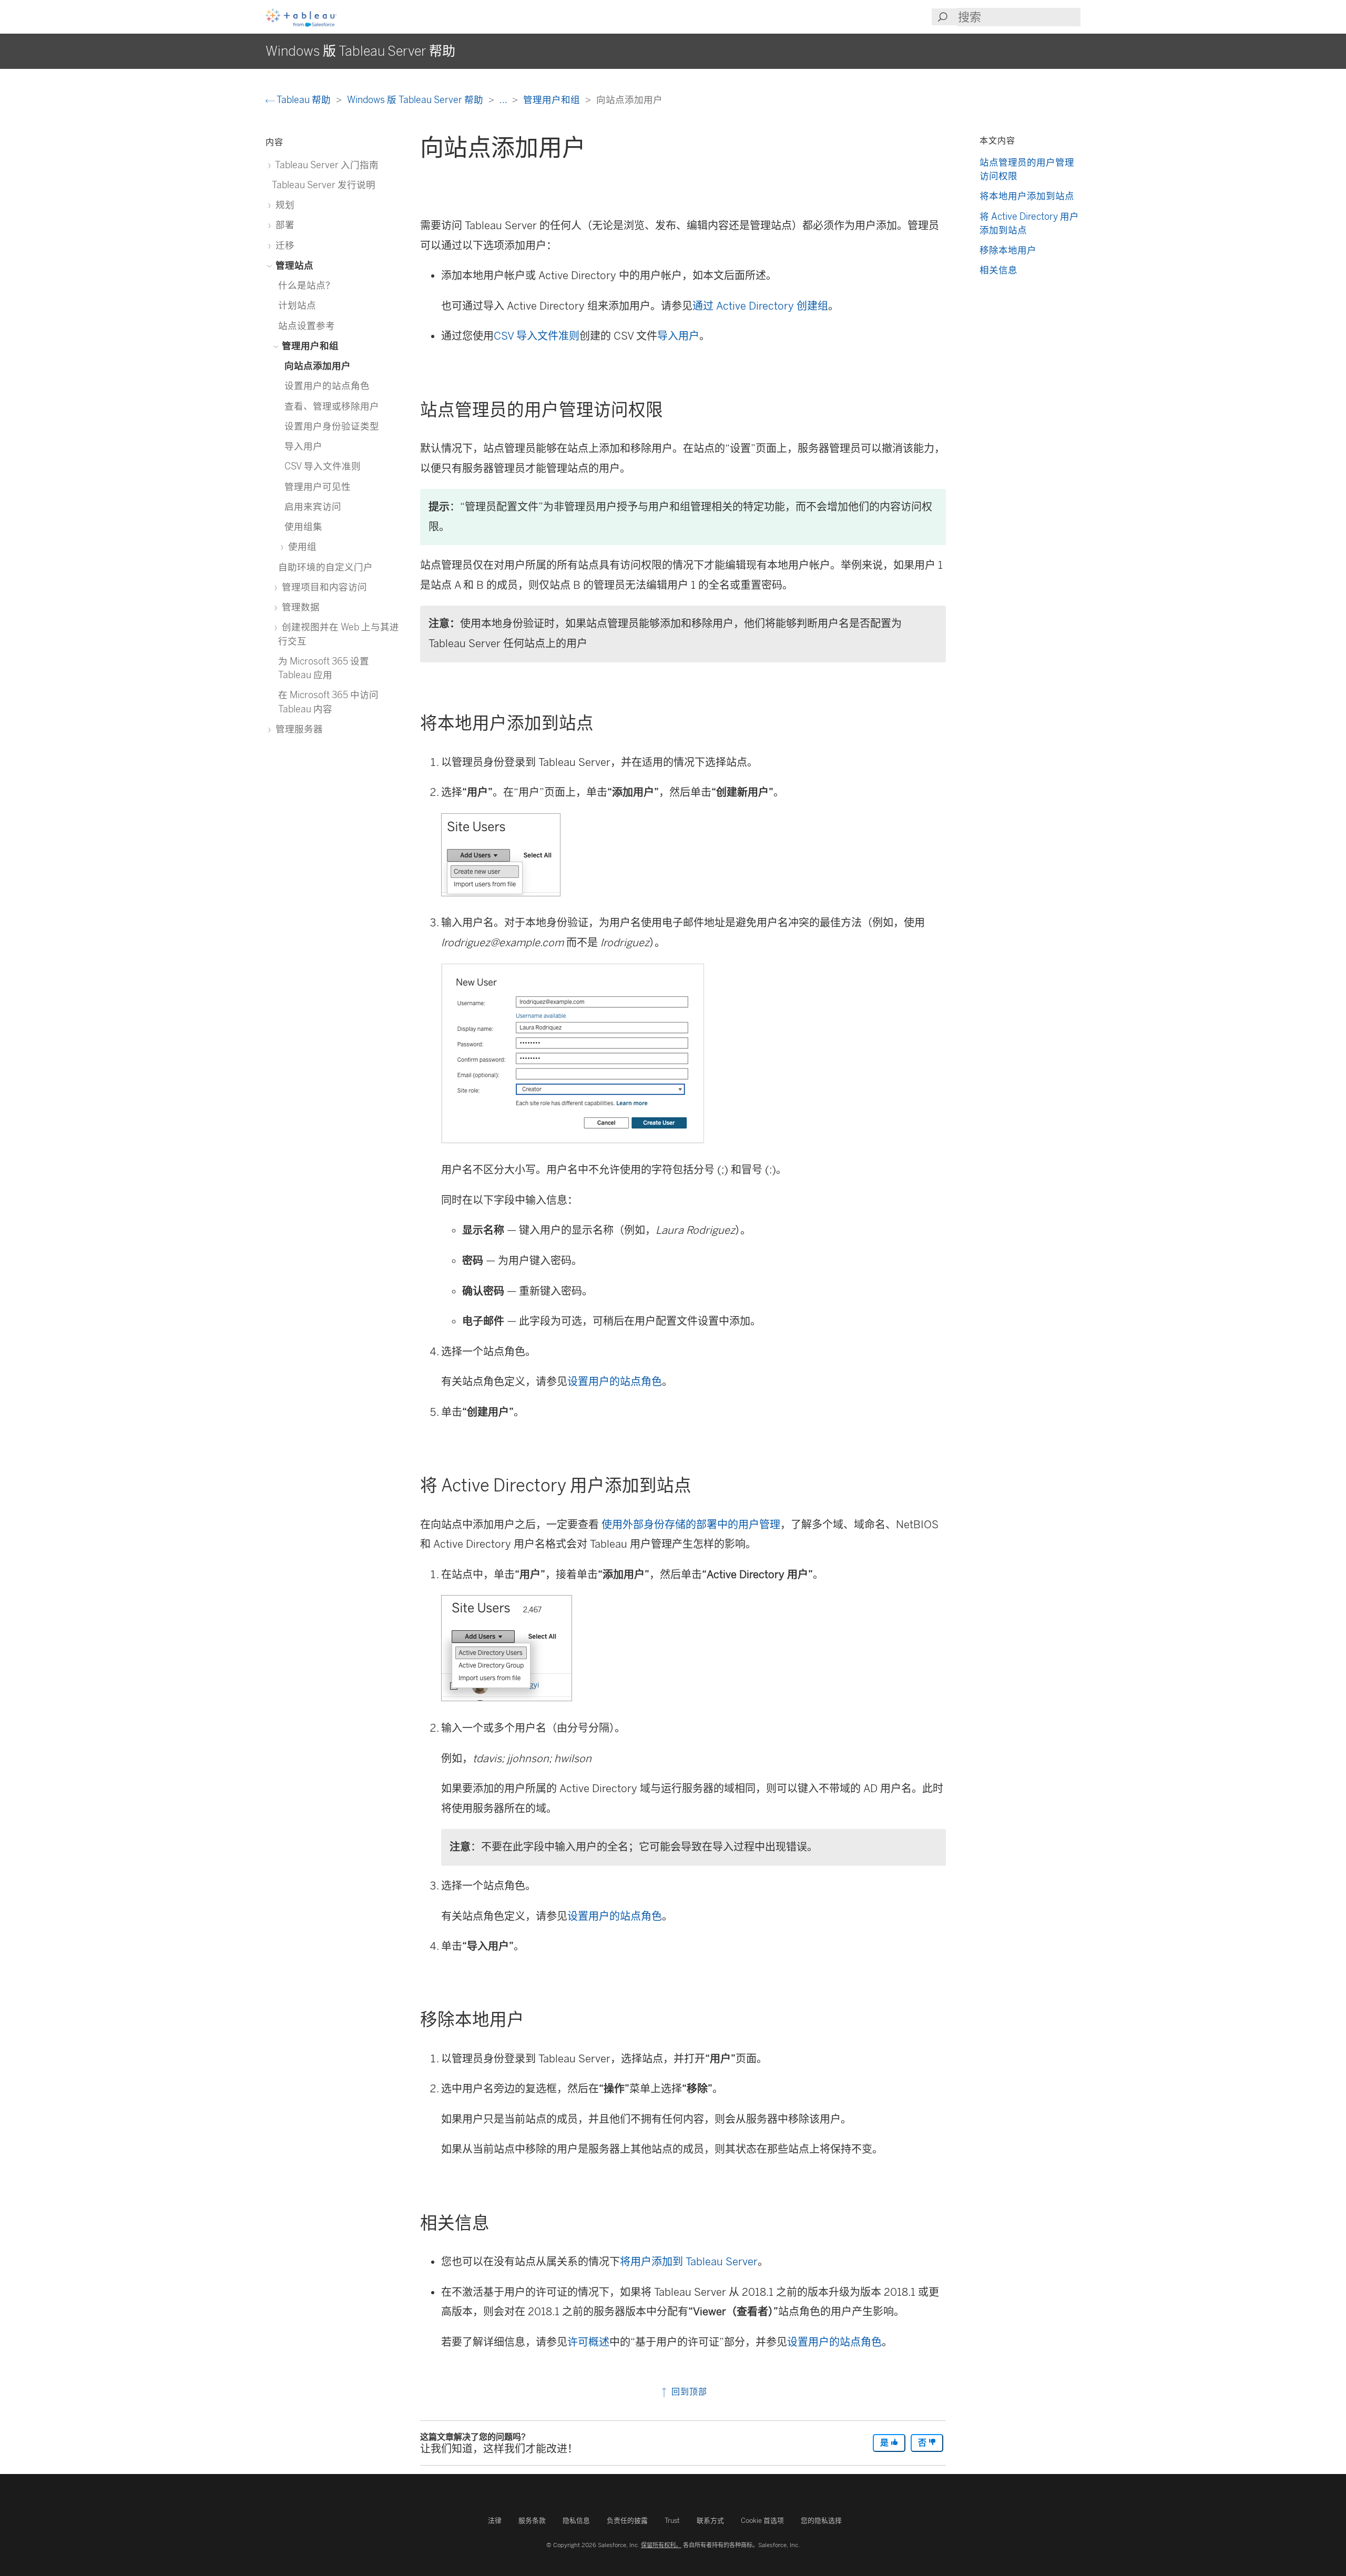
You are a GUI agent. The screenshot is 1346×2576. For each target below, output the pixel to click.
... (504, 100)
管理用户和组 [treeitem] (309, 346)
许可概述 (588, 2342)
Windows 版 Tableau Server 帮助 (416, 100)
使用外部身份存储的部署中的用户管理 (691, 1525)
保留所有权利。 (661, 2545)
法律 (495, 2521)
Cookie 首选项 (762, 2521)
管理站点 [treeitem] (293, 265)
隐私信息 (576, 2521)
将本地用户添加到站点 (1027, 196)
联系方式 (710, 2521)
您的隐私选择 (821, 2521)
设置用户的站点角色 (615, 1382)
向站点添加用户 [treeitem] (318, 366)
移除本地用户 (1008, 250)
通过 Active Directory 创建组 (760, 306)
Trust (672, 2521)
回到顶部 (688, 2392)
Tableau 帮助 (304, 100)
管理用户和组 (553, 100)
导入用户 (678, 336)
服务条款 (532, 2521)
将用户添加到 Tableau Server (689, 2262)
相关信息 (998, 270)
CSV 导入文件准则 (537, 336)
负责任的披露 (627, 2521)
